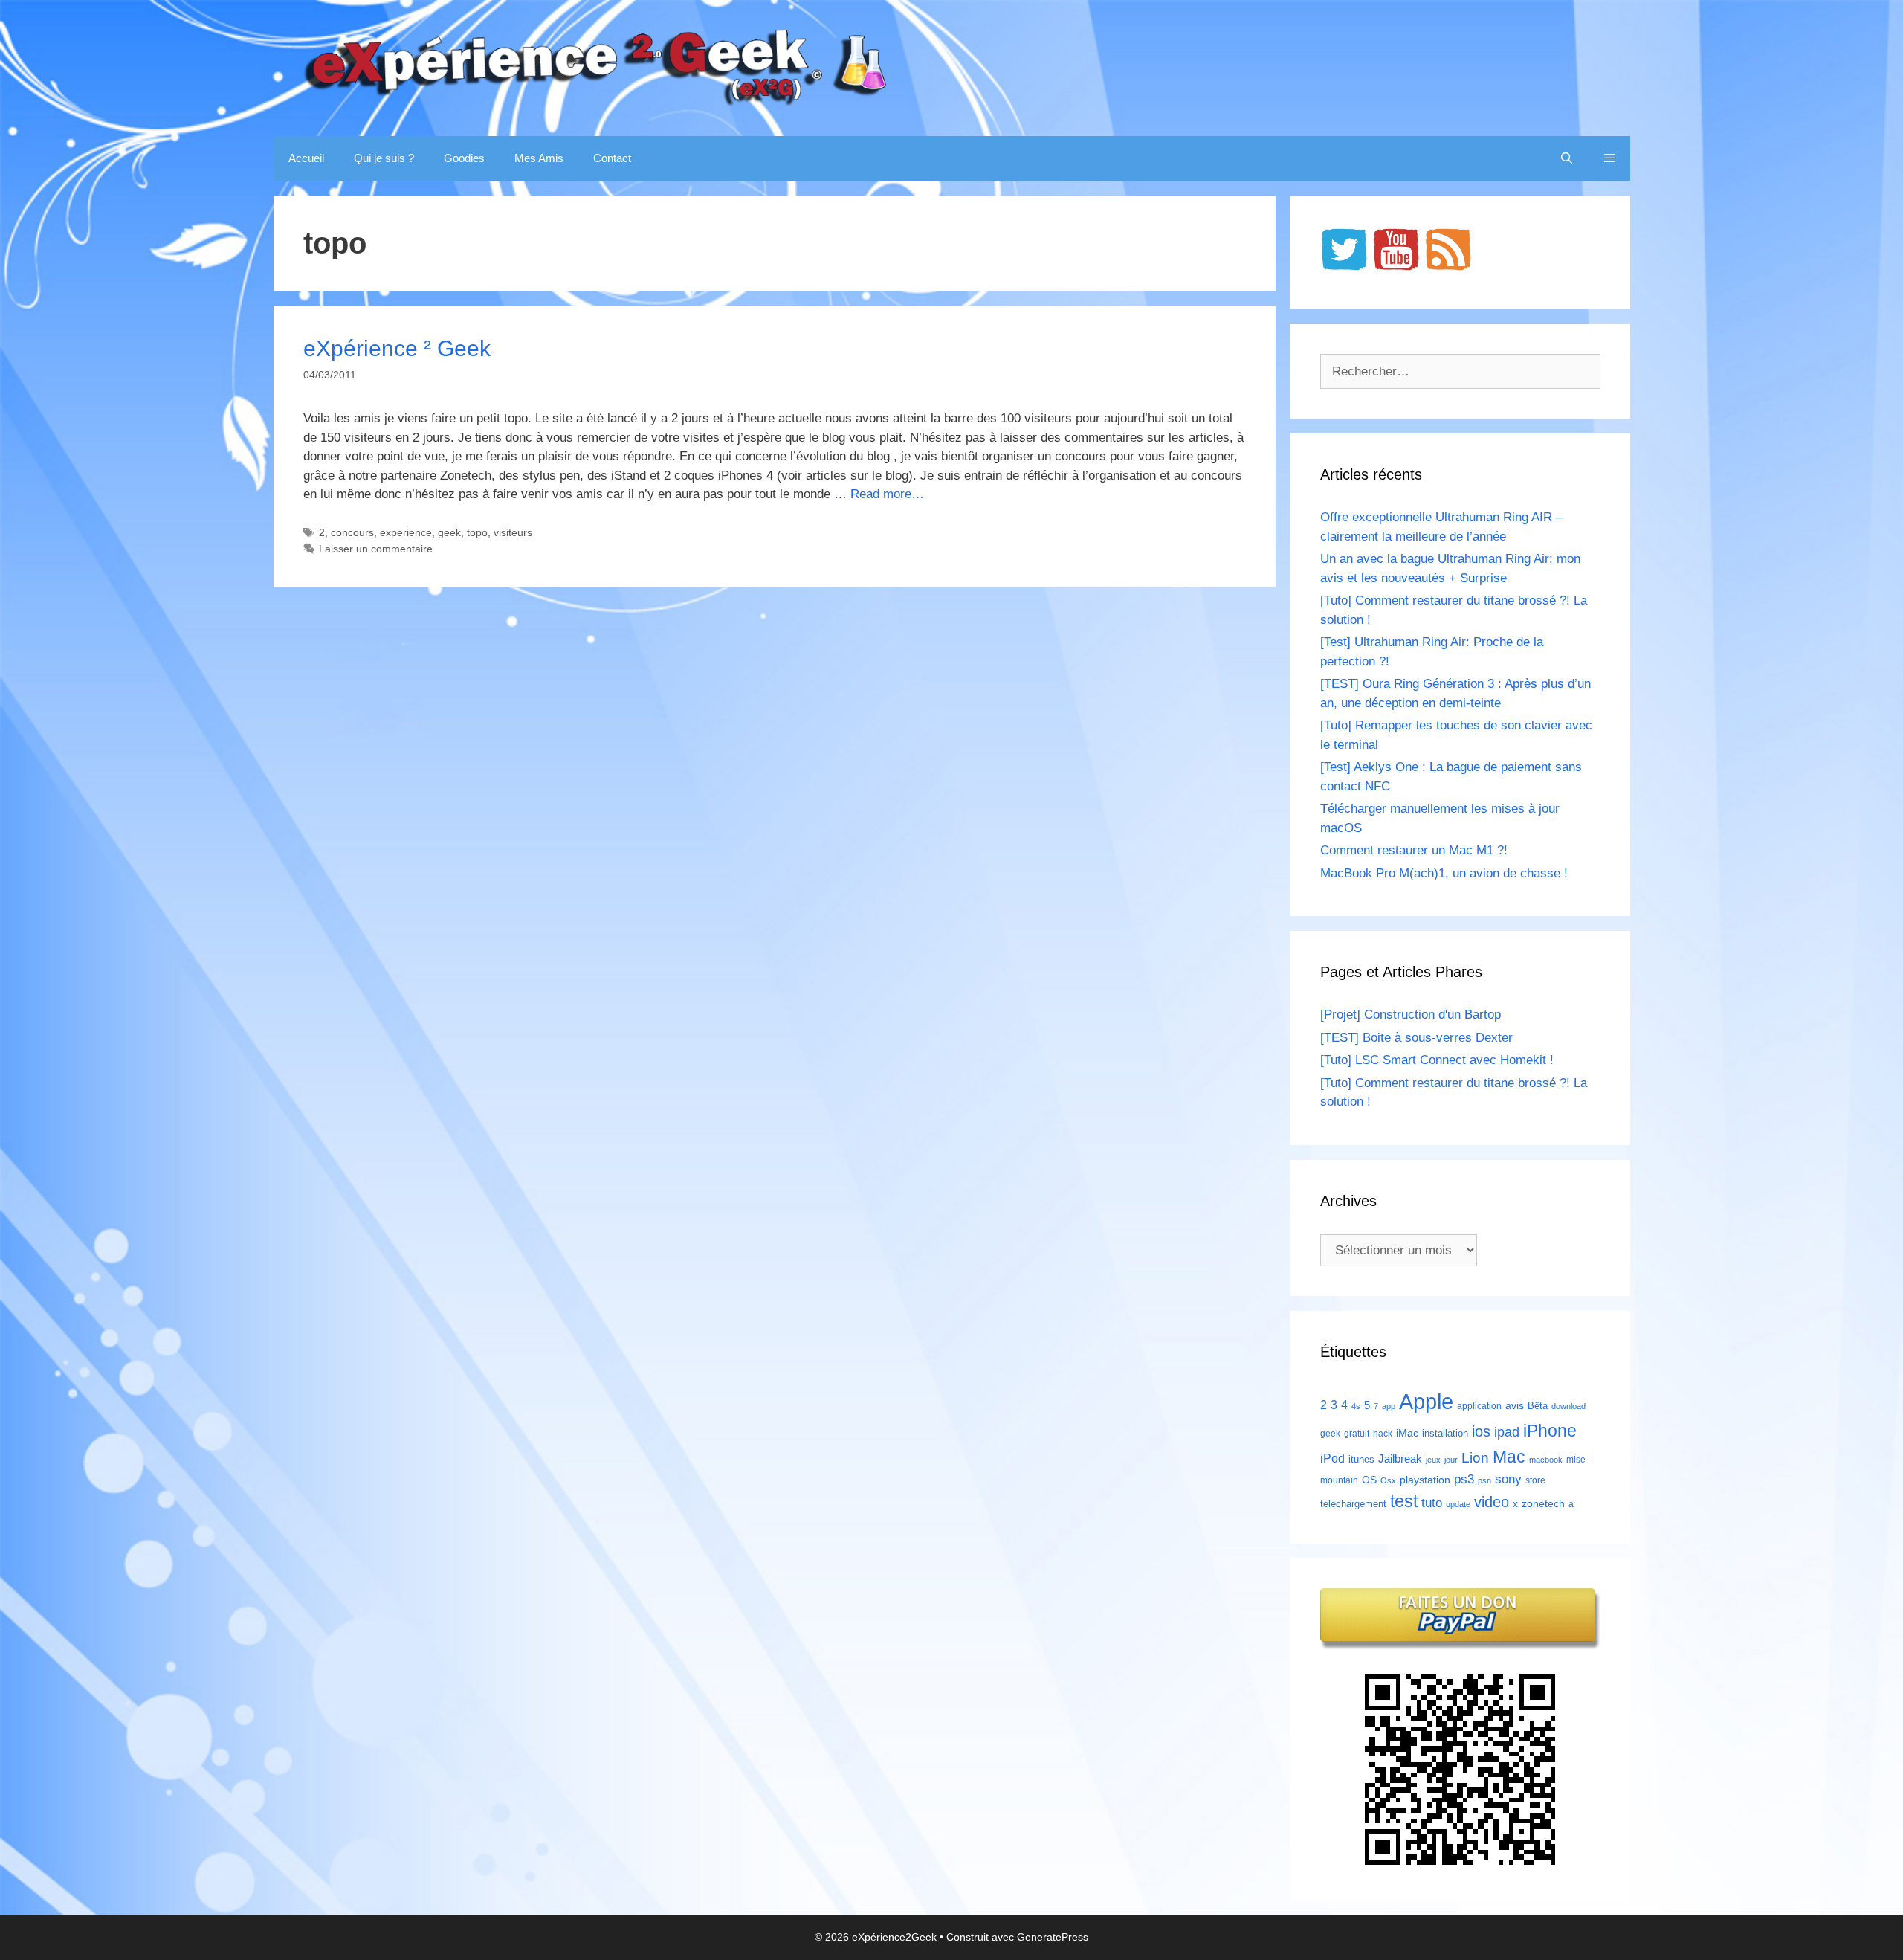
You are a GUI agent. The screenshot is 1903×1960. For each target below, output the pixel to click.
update (1458, 1504)
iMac (1407, 1433)
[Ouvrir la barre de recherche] (1567, 158)
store (1535, 1480)
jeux (1433, 1460)
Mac (1509, 1457)
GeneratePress (1053, 1937)
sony (1508, 1479)
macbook (1546, 1460)
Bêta (1538, 1406)
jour (1451, 1460)
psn (1484, 1480)
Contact (612, 158)
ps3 (1464, 1479)
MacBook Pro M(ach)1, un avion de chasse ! (1444, 873)
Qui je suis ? (384, 158)
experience (406, 532)
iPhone (1550, 1431)
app (1389, 1406)
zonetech (1543, 1503)
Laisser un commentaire (376, 549)
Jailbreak (1400, 1458)
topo (477, 532)
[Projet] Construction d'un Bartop (1411, 1015)
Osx (1388, 1480)
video (1492, 1502)
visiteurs (513, 532)
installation (1445, 1433)
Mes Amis (539, 158)
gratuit (1357, 1434)
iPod (1332, 1458)
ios (1481, 1431)
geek (449, 532)
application (1479, 1406)
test (1404, 1501)
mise (1576, 1460)
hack (1383, 1434)
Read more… (887, 494)
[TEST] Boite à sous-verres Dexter (1416, 1038)
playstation (1425, 1480)
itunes (1361, 1459)
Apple (1426, 1401)
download (1568, 1406)
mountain (1339, 1480)
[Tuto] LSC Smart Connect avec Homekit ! (1437, 1060)
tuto (1432, 1503)
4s (1356, 1406)
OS (1369, 1480)
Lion (1475, 1457)
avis (1515, 1405)
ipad (1507, 1432)
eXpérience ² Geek (397, 348)
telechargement (1353, 1504)
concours (352, 532)
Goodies (464, 158)
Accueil (306, 158)
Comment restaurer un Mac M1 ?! (1414, 850)
